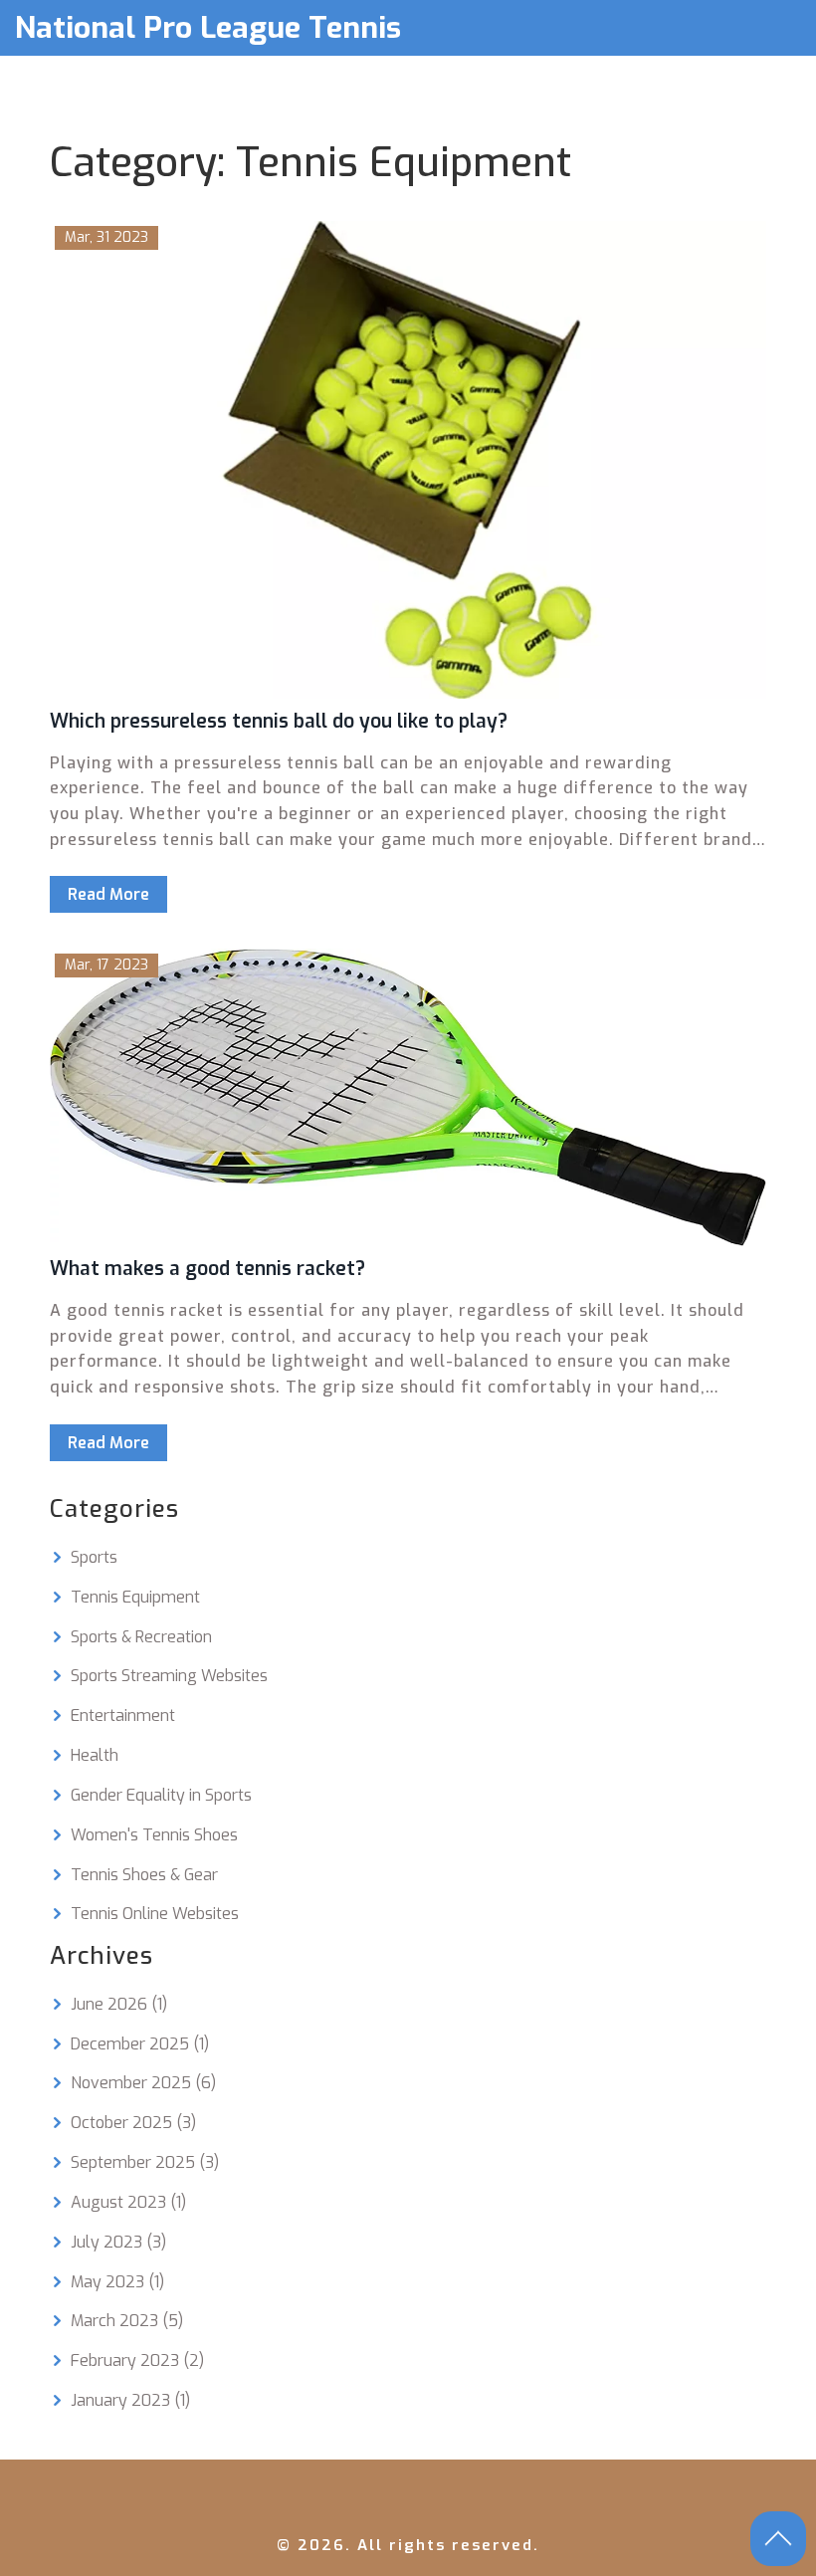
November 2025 (143, 2083)
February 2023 (137, 2361)
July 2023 (118, 2242)
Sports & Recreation (141, 1637)
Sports (94, 1557)
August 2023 (128, 2202)
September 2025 (145, 2162)
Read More (108, 894)
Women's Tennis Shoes (154, 1835)
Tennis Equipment (135, 1597)
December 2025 (140, 2044)
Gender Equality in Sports (161, 1795)
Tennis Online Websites (155, 1914)
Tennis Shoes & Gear (144, 1875)
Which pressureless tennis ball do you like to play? (279, 721)
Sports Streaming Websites (169, 1676)
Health (95, 1755)
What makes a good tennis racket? (207, 1269)
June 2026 (119, 2004)
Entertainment (123, 1716)
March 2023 (127, 2321)
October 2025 (133, 2123)
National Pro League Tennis (208, 28)
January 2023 (130, 2400)
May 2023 (117, 2282)
